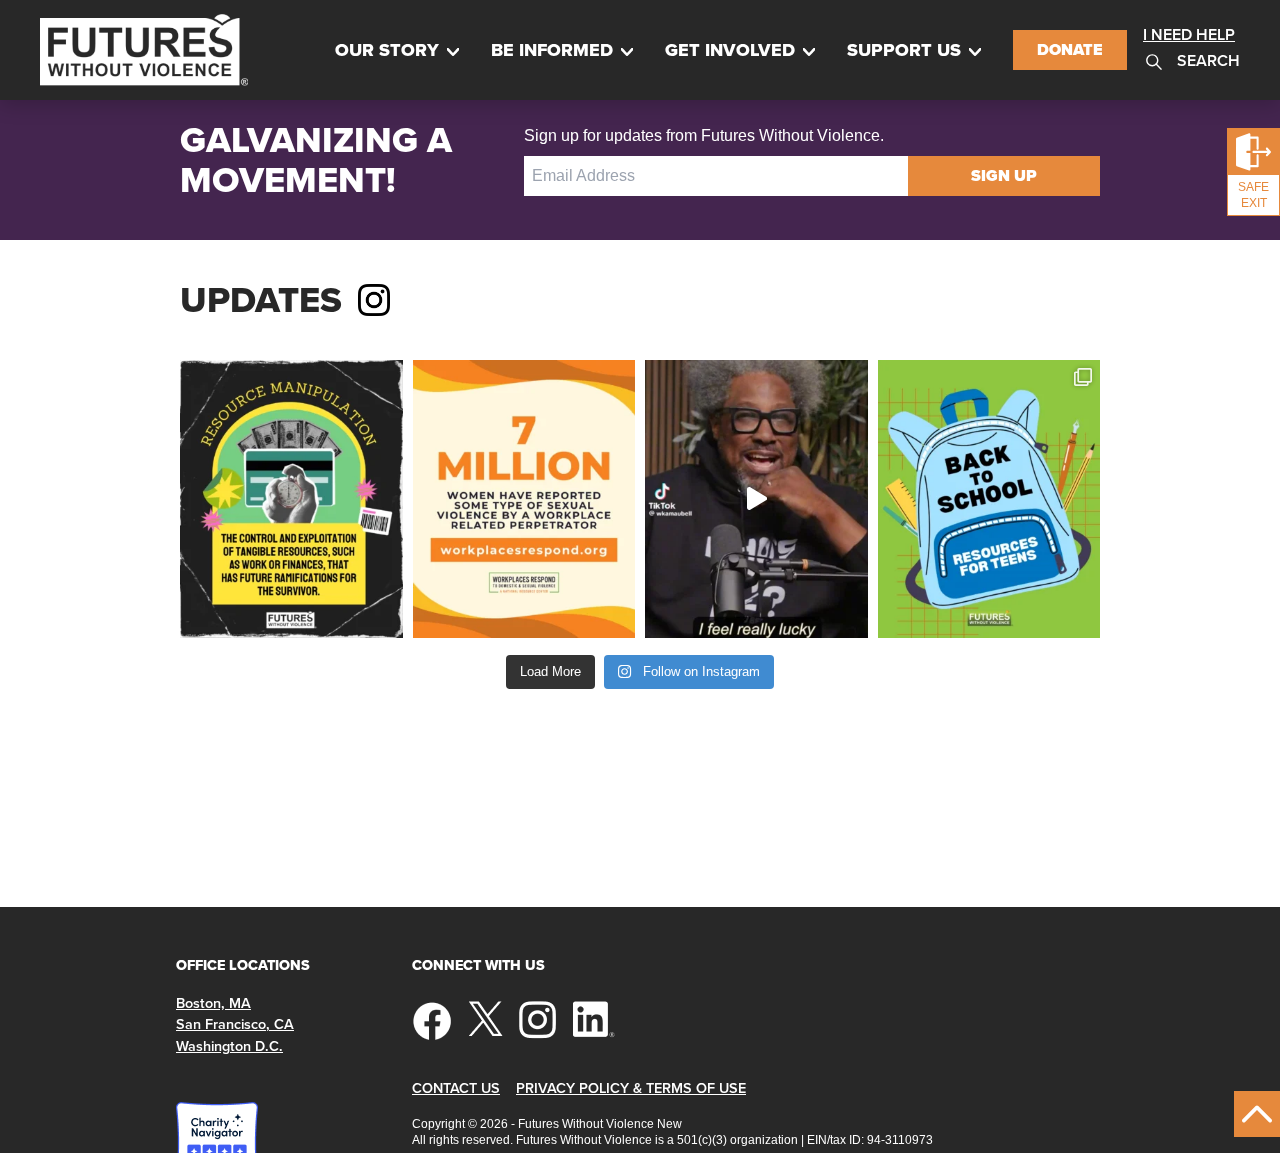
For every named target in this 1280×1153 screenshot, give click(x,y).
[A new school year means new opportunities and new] (989, 499)
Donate (1070, 49)
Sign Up (1004, 175)
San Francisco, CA (235, 1024)
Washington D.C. (229, 1046)
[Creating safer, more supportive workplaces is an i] (524, 499)
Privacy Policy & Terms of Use (631, 1088)
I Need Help (1189, 34)
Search (1206, 60)
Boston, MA (213, 1003)
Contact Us (456, 1088)
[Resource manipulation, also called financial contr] (291, 499)
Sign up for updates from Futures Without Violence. (704, 135)
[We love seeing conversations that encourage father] (756, 499)
